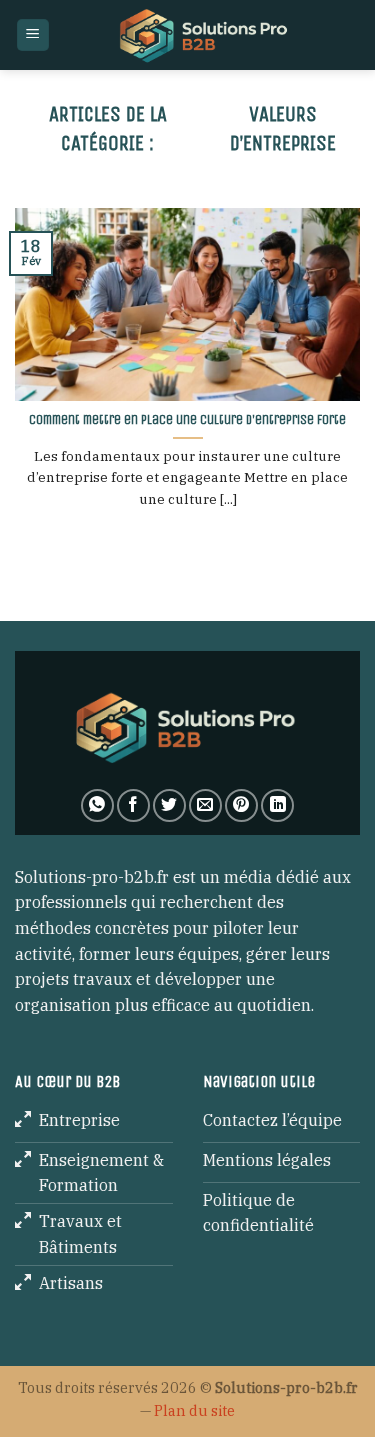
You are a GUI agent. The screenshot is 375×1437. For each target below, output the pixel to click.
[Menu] (33, 35)
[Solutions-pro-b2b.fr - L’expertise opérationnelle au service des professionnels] (205, 35)
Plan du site (194, 1410)
